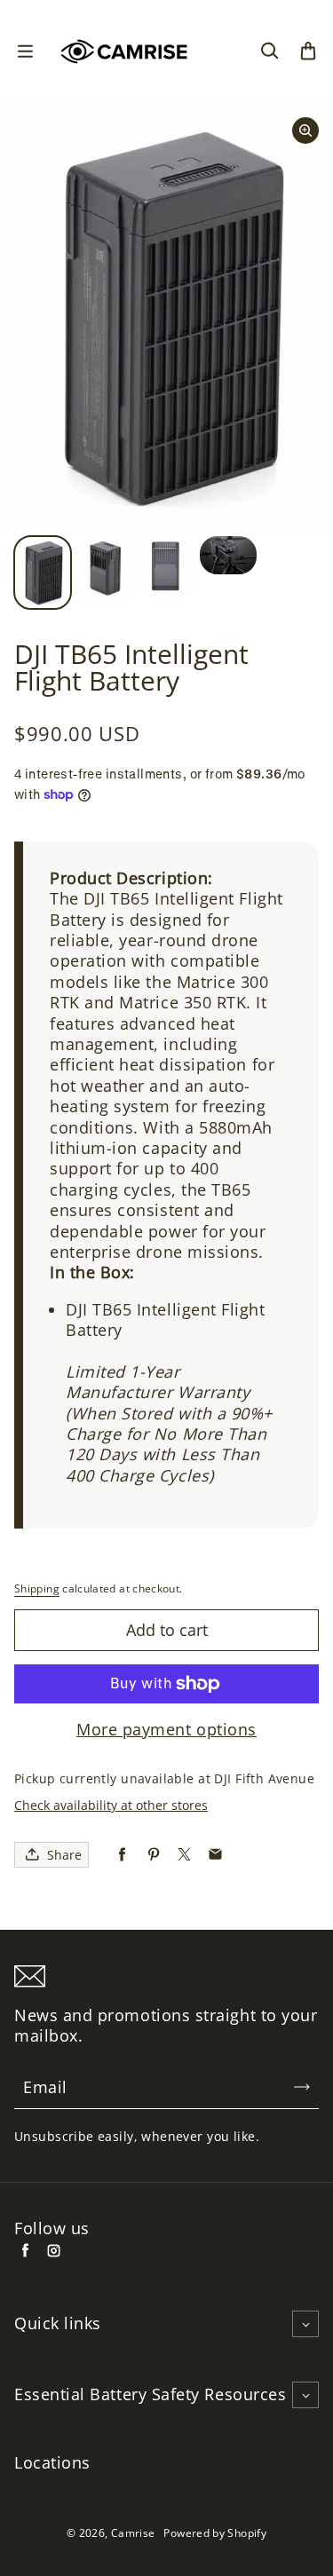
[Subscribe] (302, 2087)
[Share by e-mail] (215, 1855)
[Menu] (25, 51)
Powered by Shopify (214, 2533)
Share (64, 1855)
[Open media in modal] (305, 130)
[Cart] (308, 51)
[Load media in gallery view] (43, 573)
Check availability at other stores (111, 1805)
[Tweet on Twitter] (184, 1855)
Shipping (37, 1588)
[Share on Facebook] (122, 1855)
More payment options (166, 1730)
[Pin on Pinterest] (153, 1855)
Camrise (133, 2533)
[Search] (269, 51)
